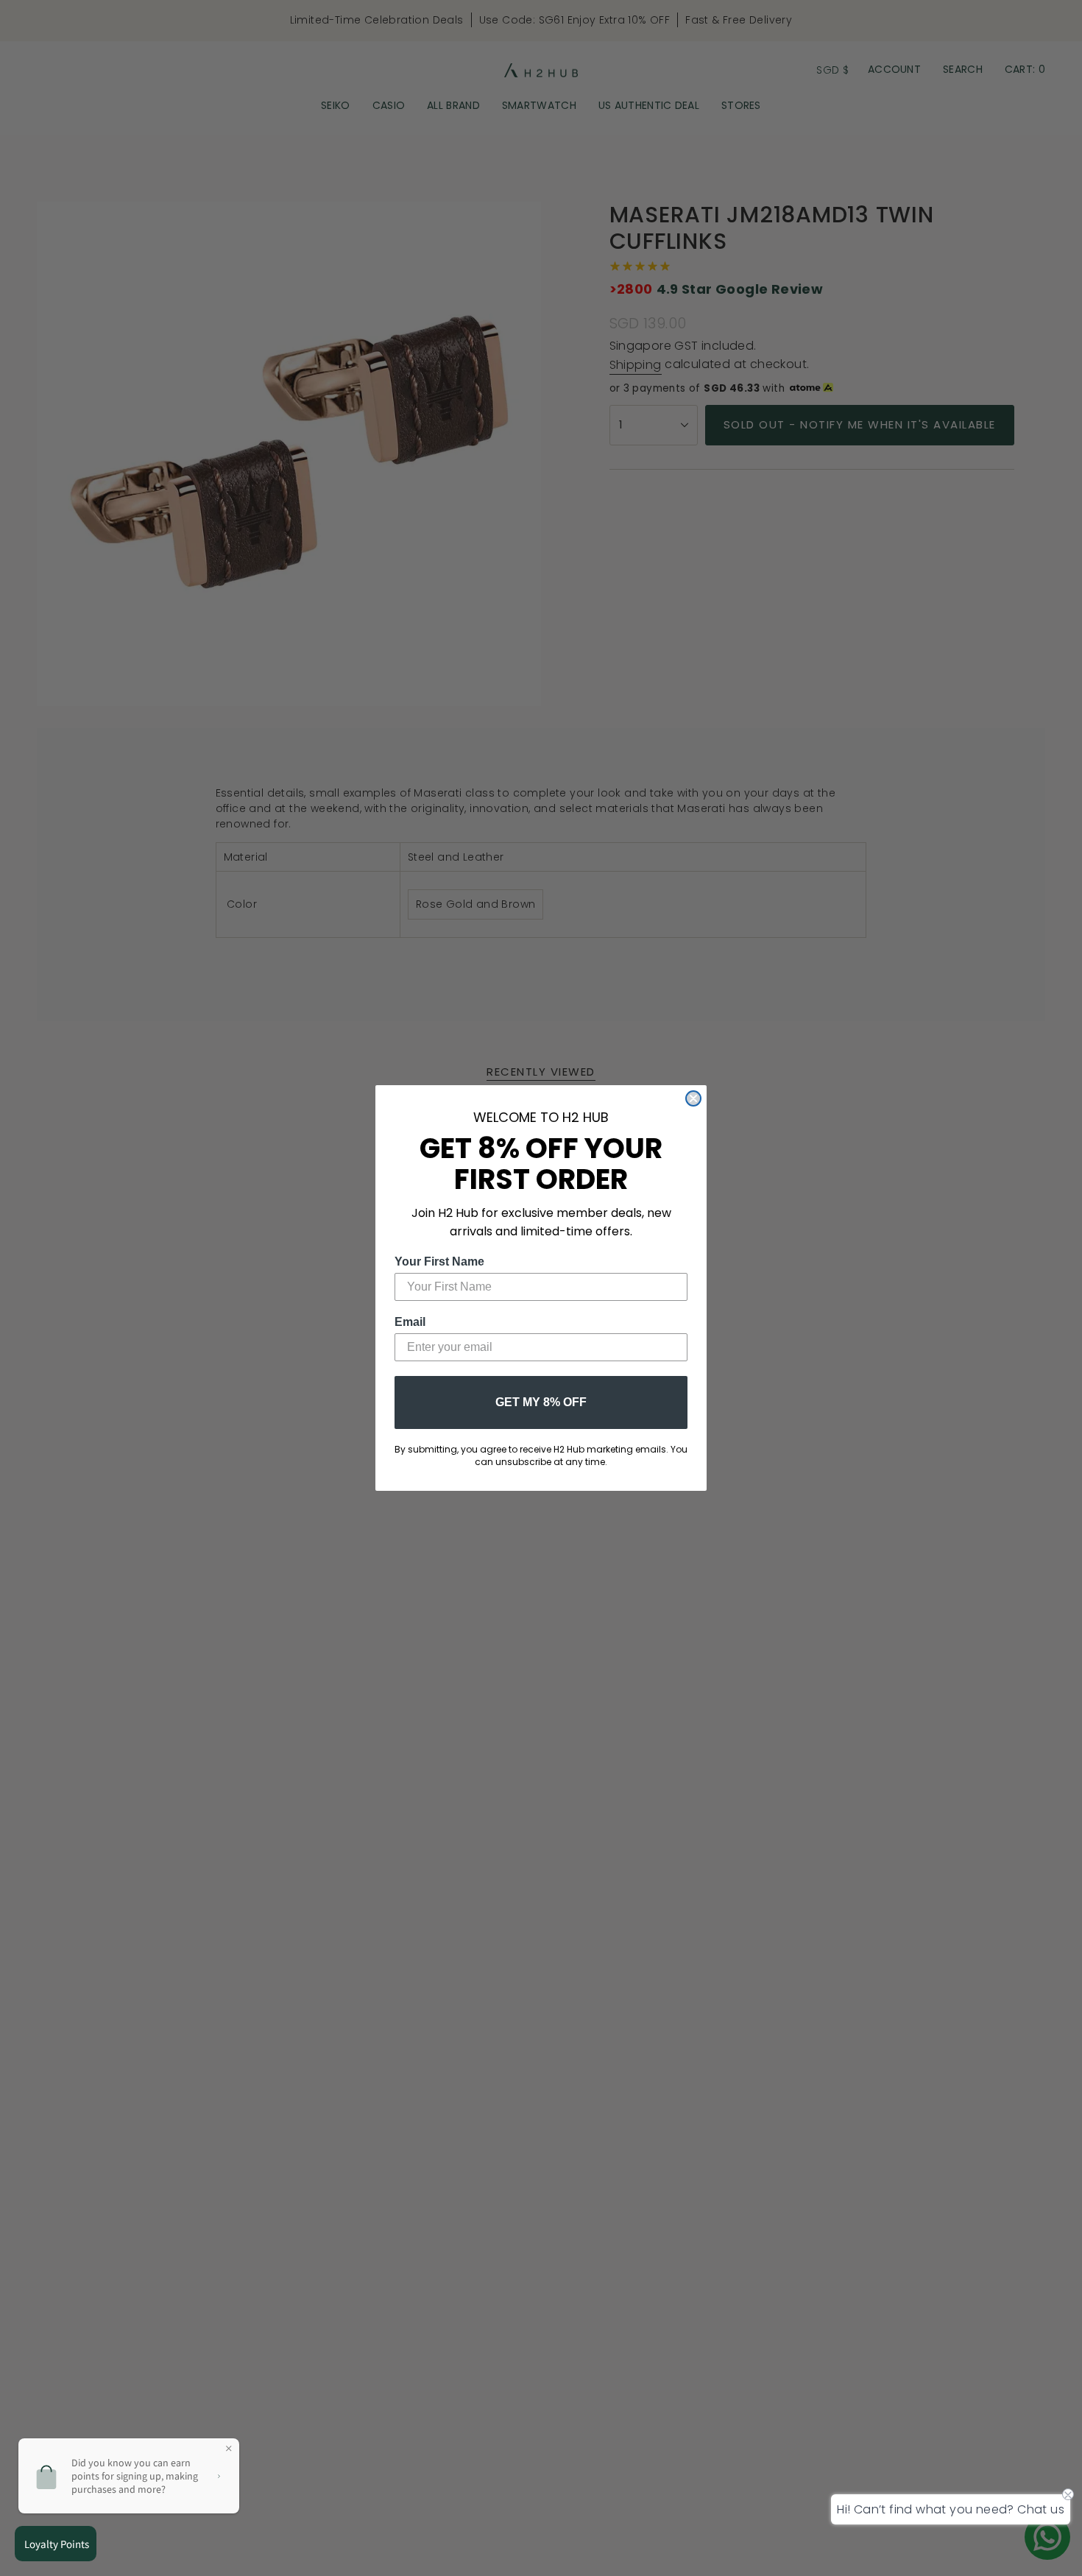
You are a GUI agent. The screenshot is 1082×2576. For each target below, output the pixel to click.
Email (410, 1322)
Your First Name (439, 1261)
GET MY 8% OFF (541, 1402)
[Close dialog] (693, 1098)
